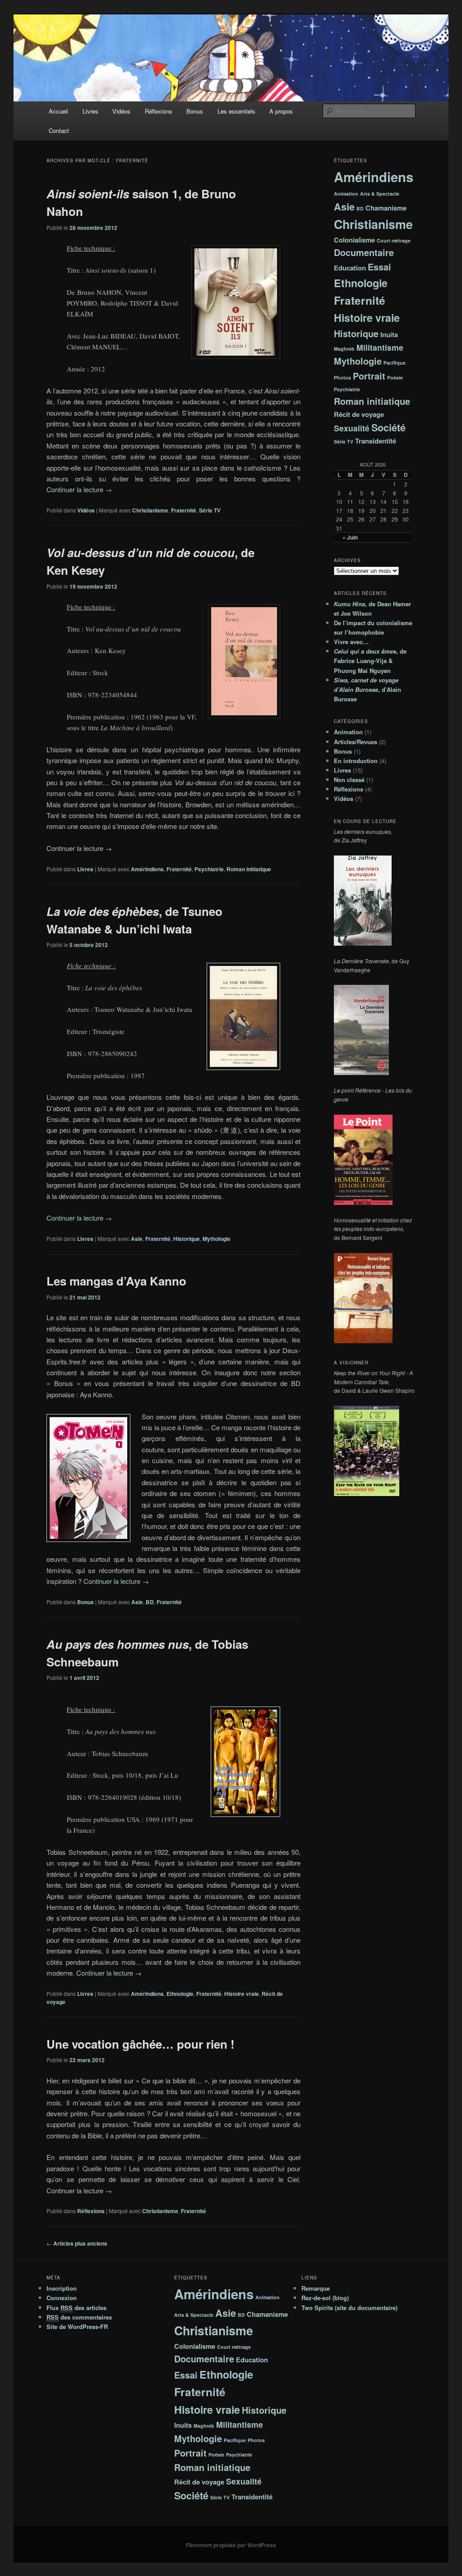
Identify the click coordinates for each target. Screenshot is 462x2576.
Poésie (395, 377)
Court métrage (394, 240)
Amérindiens (147, 869)
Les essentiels (236, 111)
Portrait (369, 376)
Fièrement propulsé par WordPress (231, 2545)
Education (350, 268)
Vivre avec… (351, 642)
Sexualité (352, 428)
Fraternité (184, 510)
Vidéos (121, 111)
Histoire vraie (242, 1994)
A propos (281, 111)
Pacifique (395, 363)
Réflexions (159, 111)
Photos (342, 377)
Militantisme (380, 347)
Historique (187, 1239)
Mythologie (217, 1239)
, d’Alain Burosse (367, 689)
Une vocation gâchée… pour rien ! (141, 2044)
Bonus (195, 111)
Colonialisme (354, 240)
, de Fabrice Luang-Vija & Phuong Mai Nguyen (370, 661)
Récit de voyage (359, 414)
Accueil (58, 111)
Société (388, 428)
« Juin (350, 537)
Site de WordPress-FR (77, 2327)
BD (150, 1602)
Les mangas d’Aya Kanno (116, 1281)
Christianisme (150, 510)
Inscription (62, 2288)
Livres (90, 111)
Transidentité (376, 441)
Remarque (316, 2288)
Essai (379, 267)
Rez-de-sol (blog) (325, 2298)
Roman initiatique (249, 869)
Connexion (62, 2298)
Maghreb (344, 349)
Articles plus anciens (77, 2243)
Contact (59, 130)
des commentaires (79, 2317)
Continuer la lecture (79, 489)
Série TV (210, 510)
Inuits (389, 334)
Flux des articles (76, 2308)
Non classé (349, 780)
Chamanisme (386, 208)
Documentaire (364, 252)
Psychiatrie (209, 869)
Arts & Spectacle (380, 194)
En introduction (356, 761)
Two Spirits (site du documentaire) (349, 2308)
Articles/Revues (356, 742)
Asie (137, 1239)
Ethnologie (180, 1994)
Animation (346, 194)
